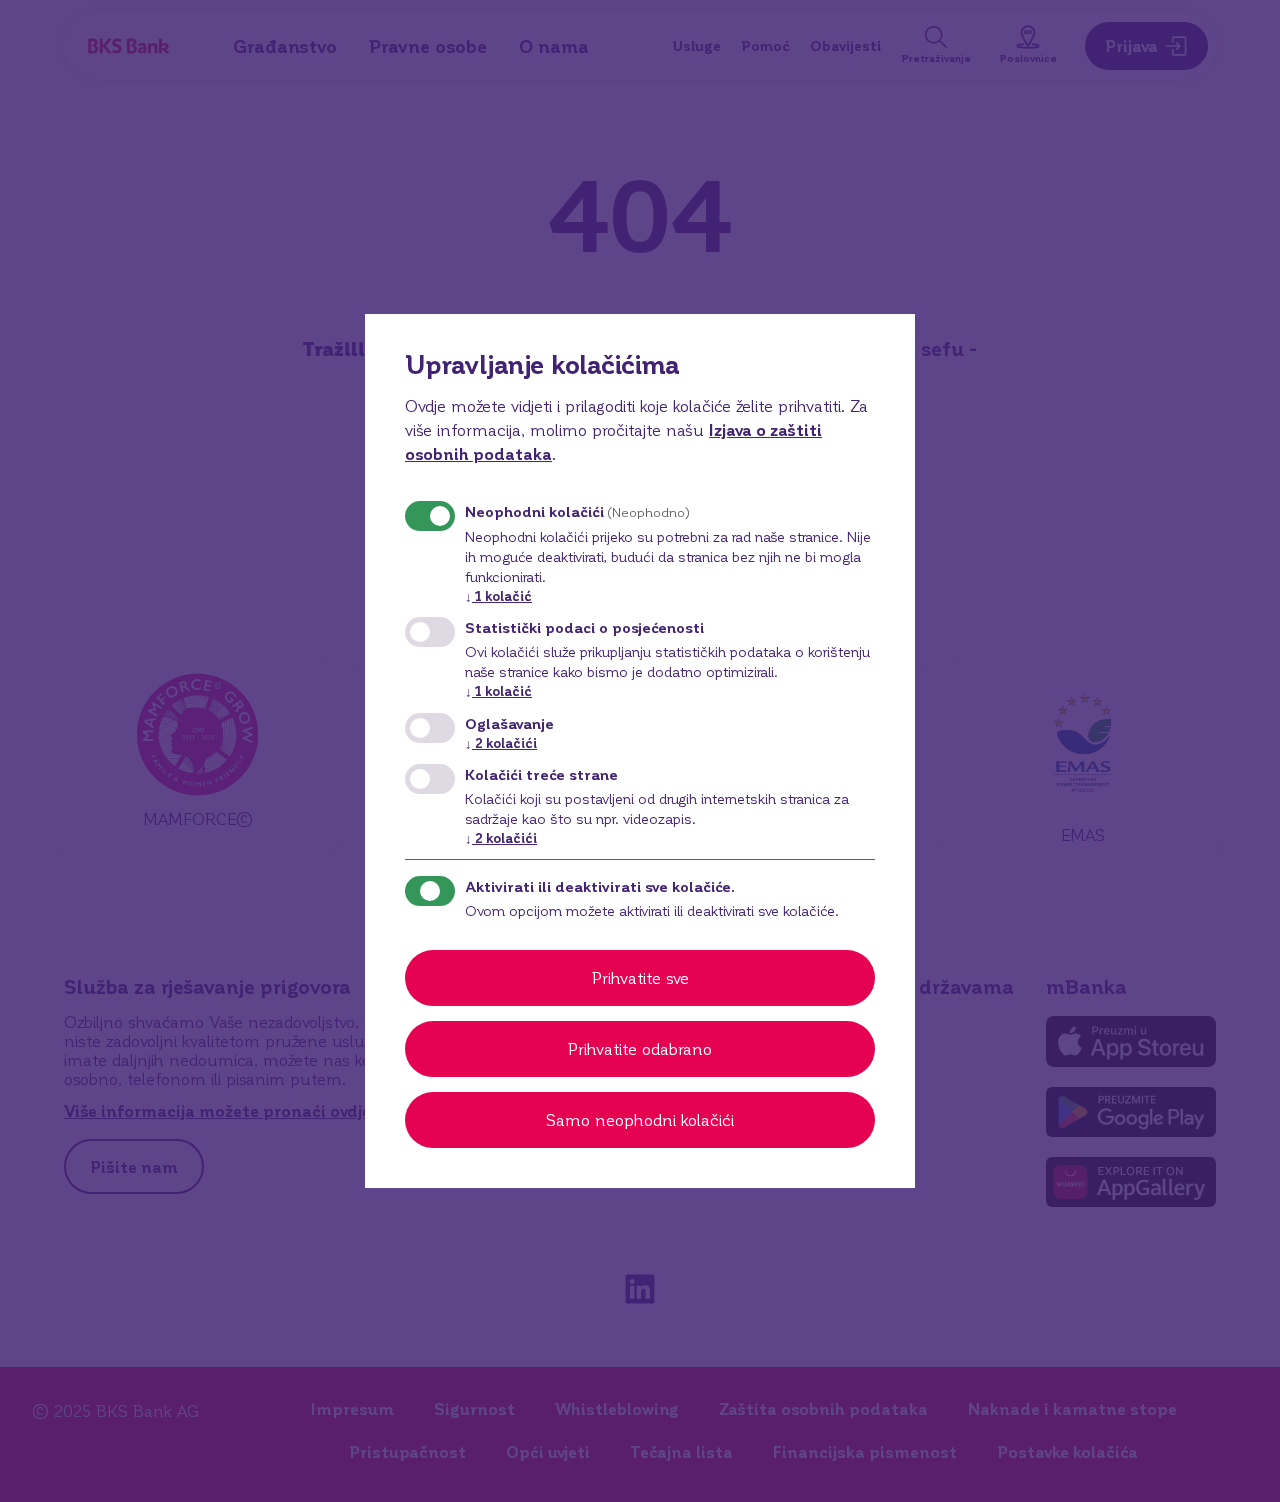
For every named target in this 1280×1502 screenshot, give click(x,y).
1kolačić (498, 595)
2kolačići (501, 742)
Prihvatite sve (640, 977)
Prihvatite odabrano (640, 1048)
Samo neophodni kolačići (640, 1119)
